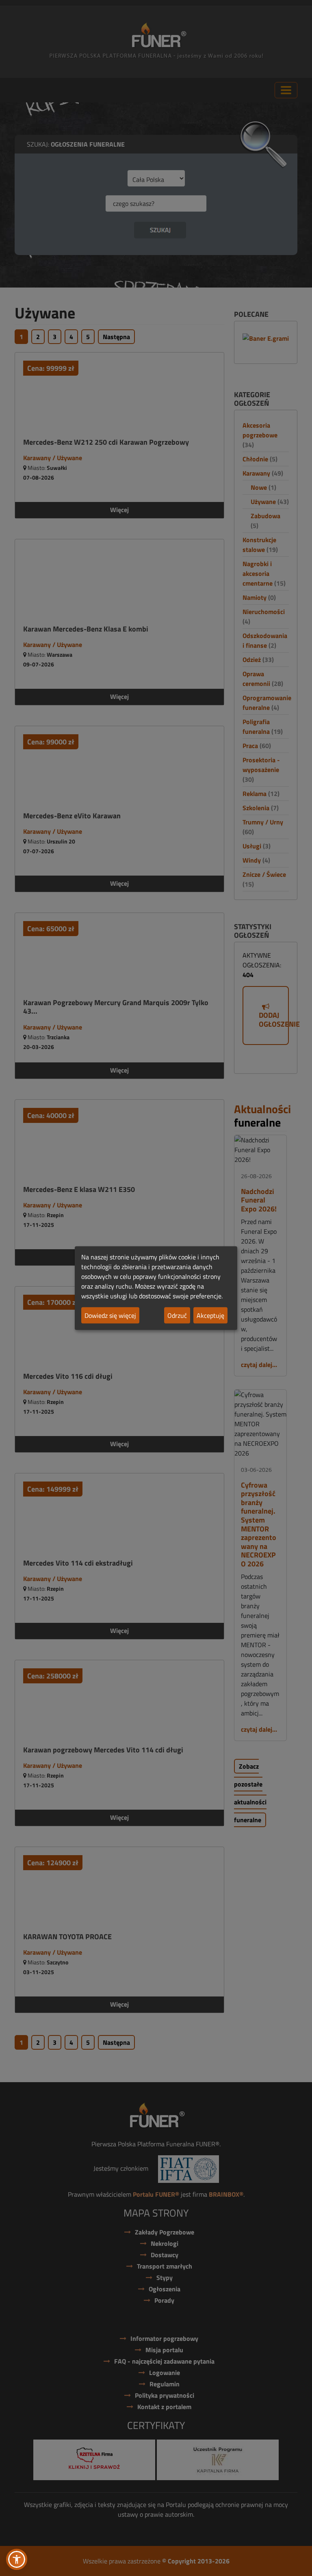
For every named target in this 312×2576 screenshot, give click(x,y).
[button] (17, 2559)
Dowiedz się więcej (110, 1315)
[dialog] (156, 1288)
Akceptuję (210, 1315)
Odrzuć (177, 1315)
